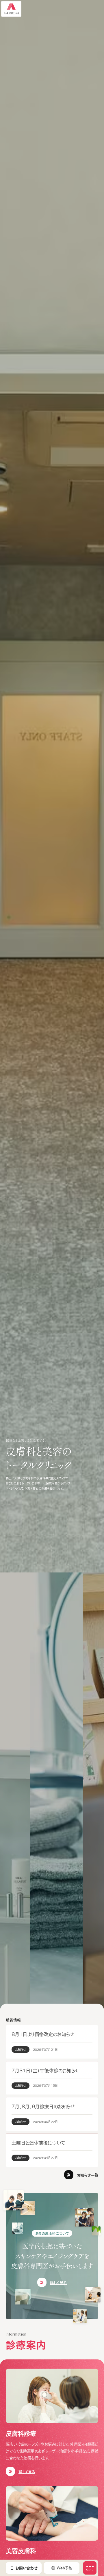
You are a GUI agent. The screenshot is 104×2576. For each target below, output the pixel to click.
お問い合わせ (27, 2568)
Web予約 (65, 2568)
